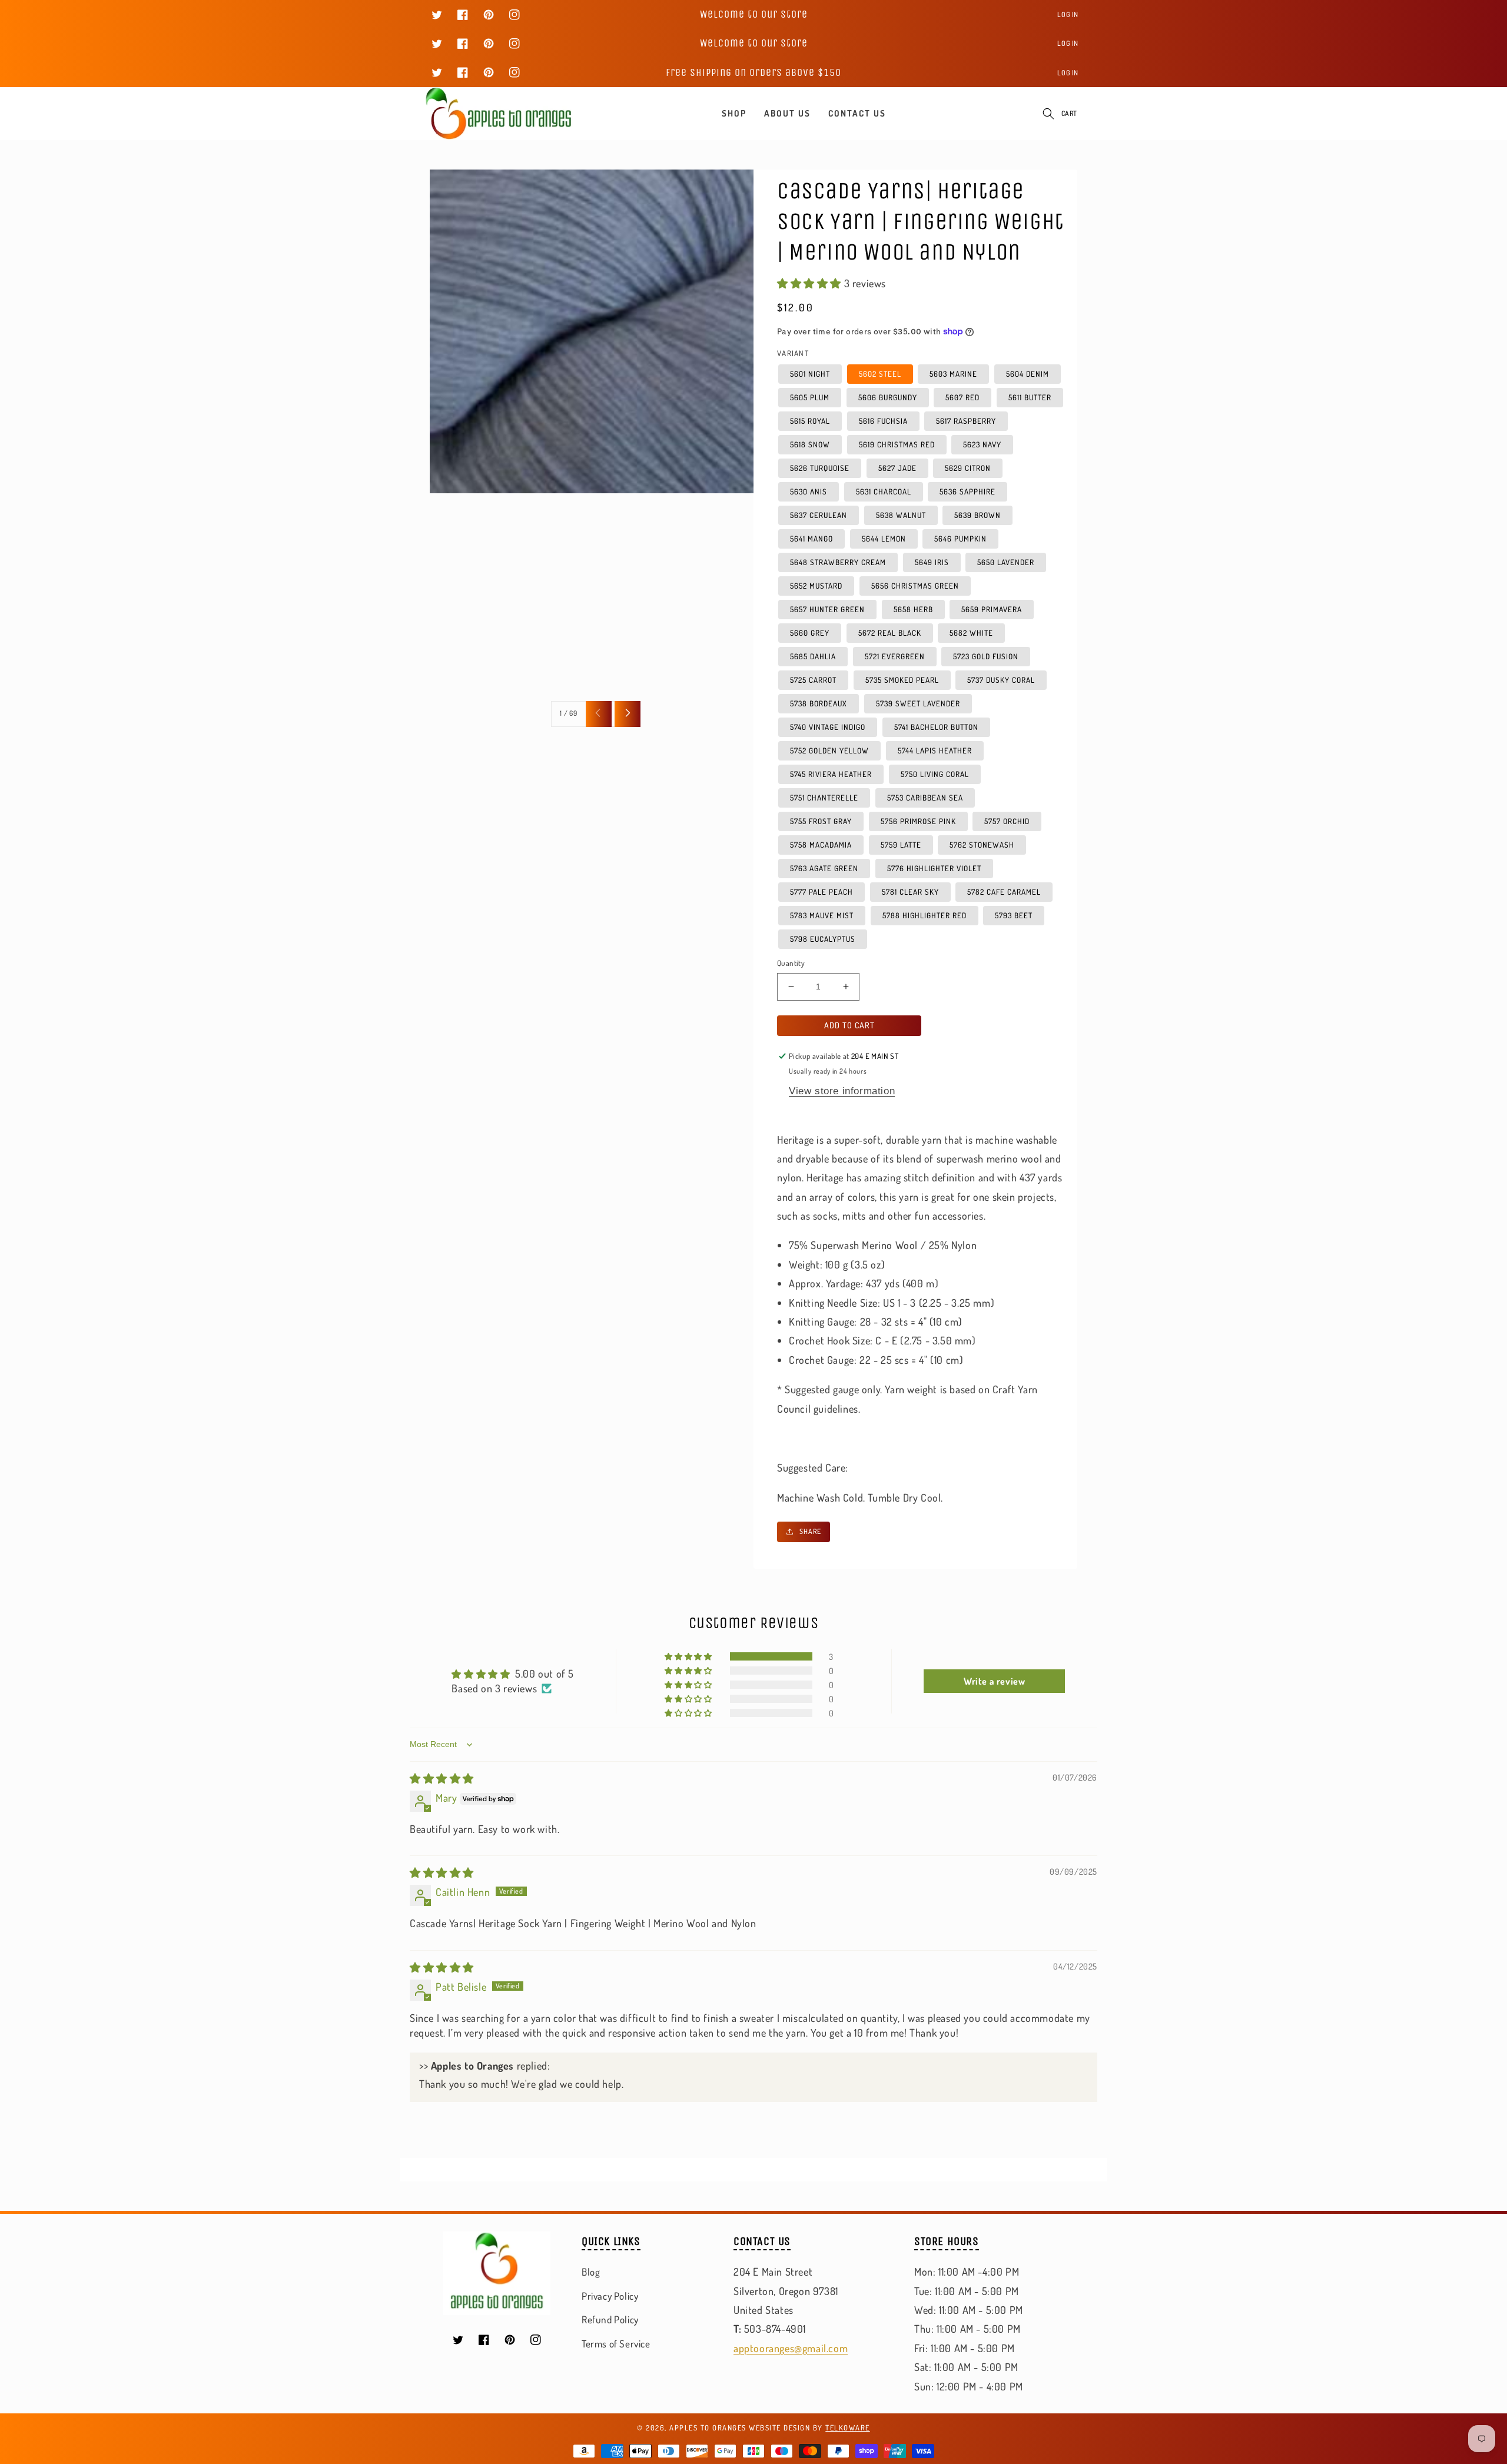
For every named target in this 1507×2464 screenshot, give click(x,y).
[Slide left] (599, 714)
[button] (1048, 114)
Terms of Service (616, 2344)
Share (810, 1531)
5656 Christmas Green (915, 586)
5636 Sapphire (967, 492)
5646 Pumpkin (960, 539)
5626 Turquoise (820, 468)
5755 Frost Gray (821, 821)
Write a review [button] (994, 1681)
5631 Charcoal (884, 492)
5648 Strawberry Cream (838, 562)
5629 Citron (968, 468)
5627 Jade (897, 468)
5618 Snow (810, 444)
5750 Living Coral (935, 774)
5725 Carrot (813, 680)
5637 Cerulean (819, 515)
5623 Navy (982, 444)
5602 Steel (880, 374)
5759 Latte (901, 845)
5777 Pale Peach (821, 892)
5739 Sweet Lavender (918, 703)
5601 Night (810, 374)
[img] (442, 1778)
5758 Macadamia (821, 845)
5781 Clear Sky (910, 892)
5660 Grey (810, 633)
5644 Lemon (884, 539)
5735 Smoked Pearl (902, 680)
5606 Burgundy (888, 397)
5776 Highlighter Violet (934, 868)
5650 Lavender (1006, 562)
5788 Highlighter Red (925, 915)
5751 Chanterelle (824, 798)
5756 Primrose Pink (918, 821)
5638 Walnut (901, 515)
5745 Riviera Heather (831, 774)
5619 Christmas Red (897, 444)
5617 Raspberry (966, 421)
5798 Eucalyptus (823, 939)
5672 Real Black (890, 633)
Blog (591, 2272)
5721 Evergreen (895, 656)
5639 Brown (977, 515)
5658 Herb (913, 609)
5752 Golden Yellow (829, 751)
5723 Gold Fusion (986, 656)
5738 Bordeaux (819, 703)
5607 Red (962, 397)
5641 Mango (811, 539)
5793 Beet (1014, 915)
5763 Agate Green (824, 868)
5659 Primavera (992, 609)
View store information (842, 1091)
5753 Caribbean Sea (925, 798)
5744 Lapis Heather (935, 751)
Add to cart (849, 1025)
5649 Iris (932, 562)
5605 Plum (810, 397)
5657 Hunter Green (827, 609)
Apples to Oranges (708, 2428)
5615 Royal (810, 421)
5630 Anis (809, 492)
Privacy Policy (610, 2296)
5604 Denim (1028, 374)
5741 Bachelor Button (936, 727)
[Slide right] (628, 714)
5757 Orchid (1007, 821)
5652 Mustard (816, 586)
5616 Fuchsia (883, 421)
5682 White (971, 633)
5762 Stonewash (982, 845)
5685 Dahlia (813, 656)
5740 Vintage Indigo (828, 727)
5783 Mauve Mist (822, 915)
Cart (1069, 113)
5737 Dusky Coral (1001, 680)
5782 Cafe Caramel (1004, 892)
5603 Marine (953, 374)
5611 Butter (1030, 397)
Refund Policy (610, 2319)
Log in (1068, 14)
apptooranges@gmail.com (791, 2348)
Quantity (791, 963)
